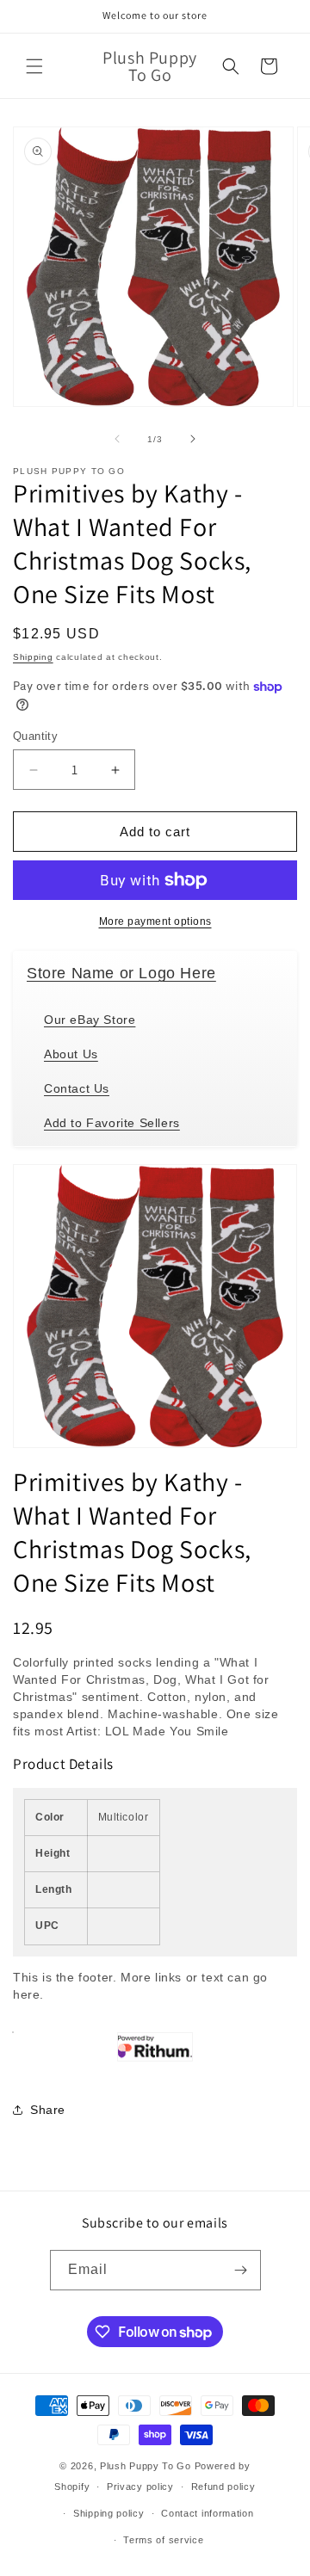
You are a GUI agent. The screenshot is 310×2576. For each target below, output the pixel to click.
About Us (71, 1054)
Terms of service (163, 2540)
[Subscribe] (241, 2270)
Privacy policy (140, 2487)
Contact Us (77, 1088)
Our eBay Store (90, 1020)
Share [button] (48, 2110)
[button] (34, 66)
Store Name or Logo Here (121, 973)
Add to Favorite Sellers (112, 1123)
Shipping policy (109, 2513)
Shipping (33, 657)
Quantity (35, 736)
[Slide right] (193, 439)
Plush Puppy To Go (146, 2466)
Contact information (207, 2513)
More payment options (155, 921)
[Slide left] (117, 439)
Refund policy (223, 2487)
